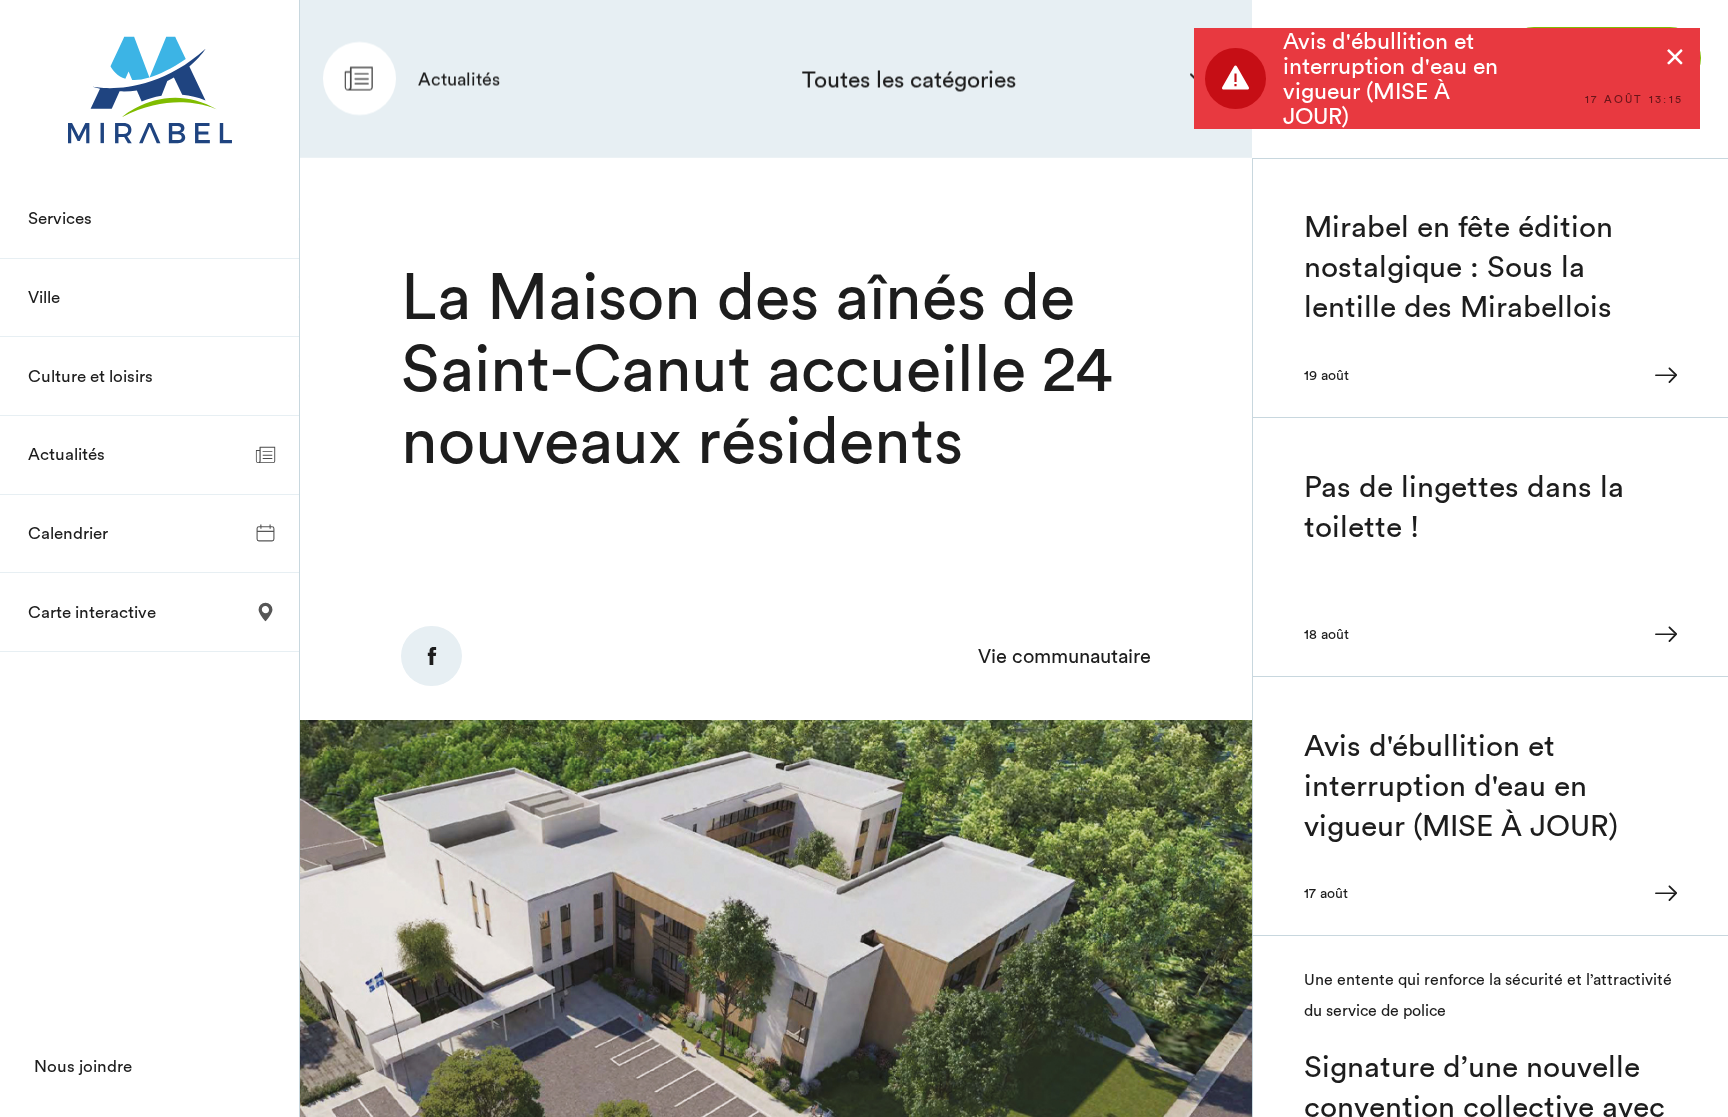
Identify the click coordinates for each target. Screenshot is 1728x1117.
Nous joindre (83, 1066)
